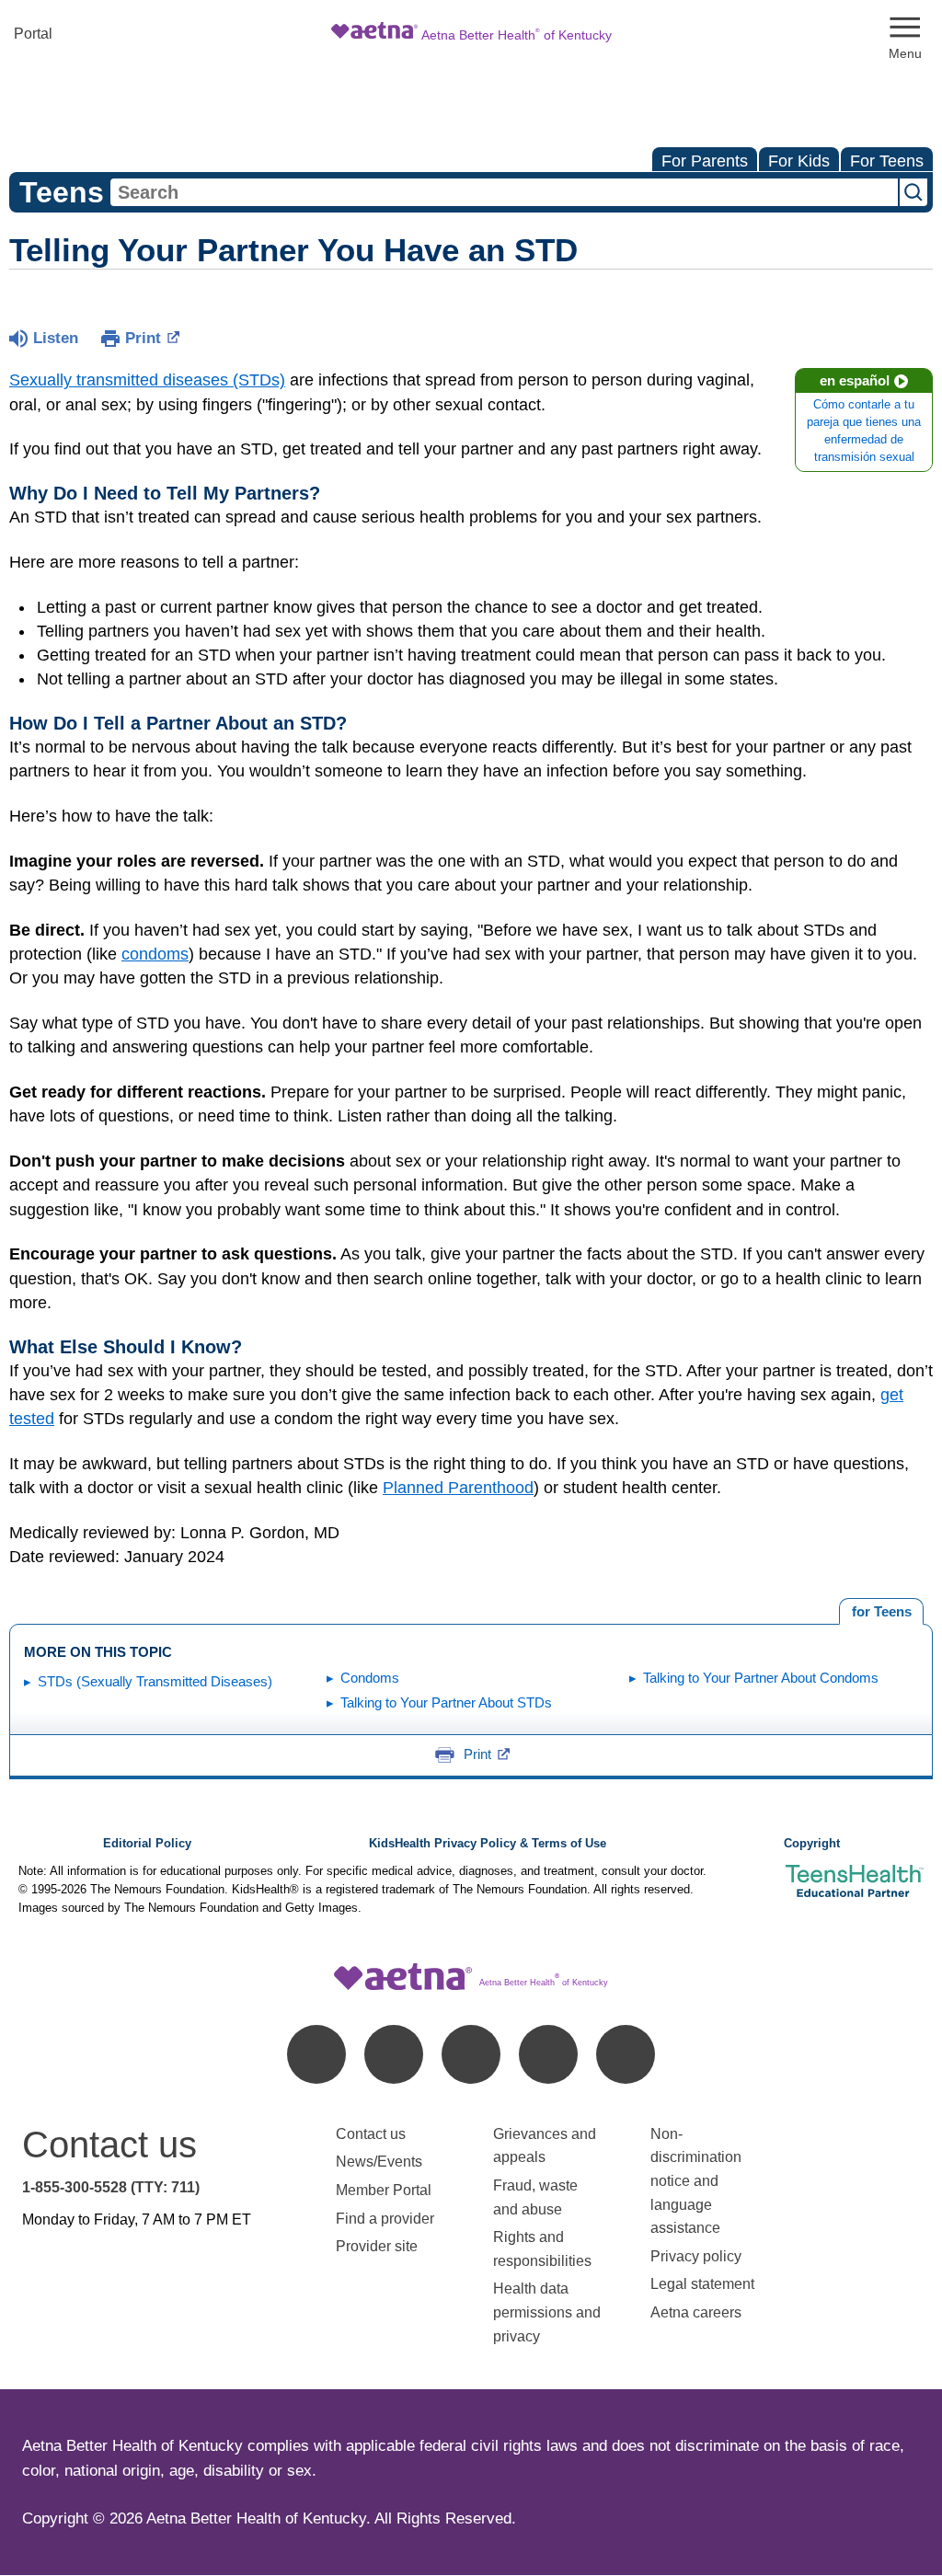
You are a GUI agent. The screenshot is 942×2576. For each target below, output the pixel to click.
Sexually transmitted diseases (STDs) (147, 380)
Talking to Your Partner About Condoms (761, 1678)
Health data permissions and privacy (547, 2312)
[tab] (881, 1612)
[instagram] (548, 2054)
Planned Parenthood (458, 1488)
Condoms (370, 1678)
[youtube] (626, 2054)
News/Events (379, 2162)
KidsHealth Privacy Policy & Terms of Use (488, 1844)
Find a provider (385, 2219)
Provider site (377, 2246)
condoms (155, 954)
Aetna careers (696, 2312)
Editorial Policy (147, 1844)
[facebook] (316, 2054)
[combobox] (504, 192)
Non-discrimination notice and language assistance (696, 2181)
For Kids (799, 161)
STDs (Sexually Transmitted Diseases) (155, 1681)
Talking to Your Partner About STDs (446, 1702)
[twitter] (471, 2054)
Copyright (812, 1844)
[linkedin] (394, 2054)
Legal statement (704, 2284)
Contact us (371, 2134)
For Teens (887, 161)
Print (143, 338)
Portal (33, 34)
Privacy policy (696, 2256)
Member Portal (384, 2190)
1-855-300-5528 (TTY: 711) (111, 2187)
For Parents (705, 161)
